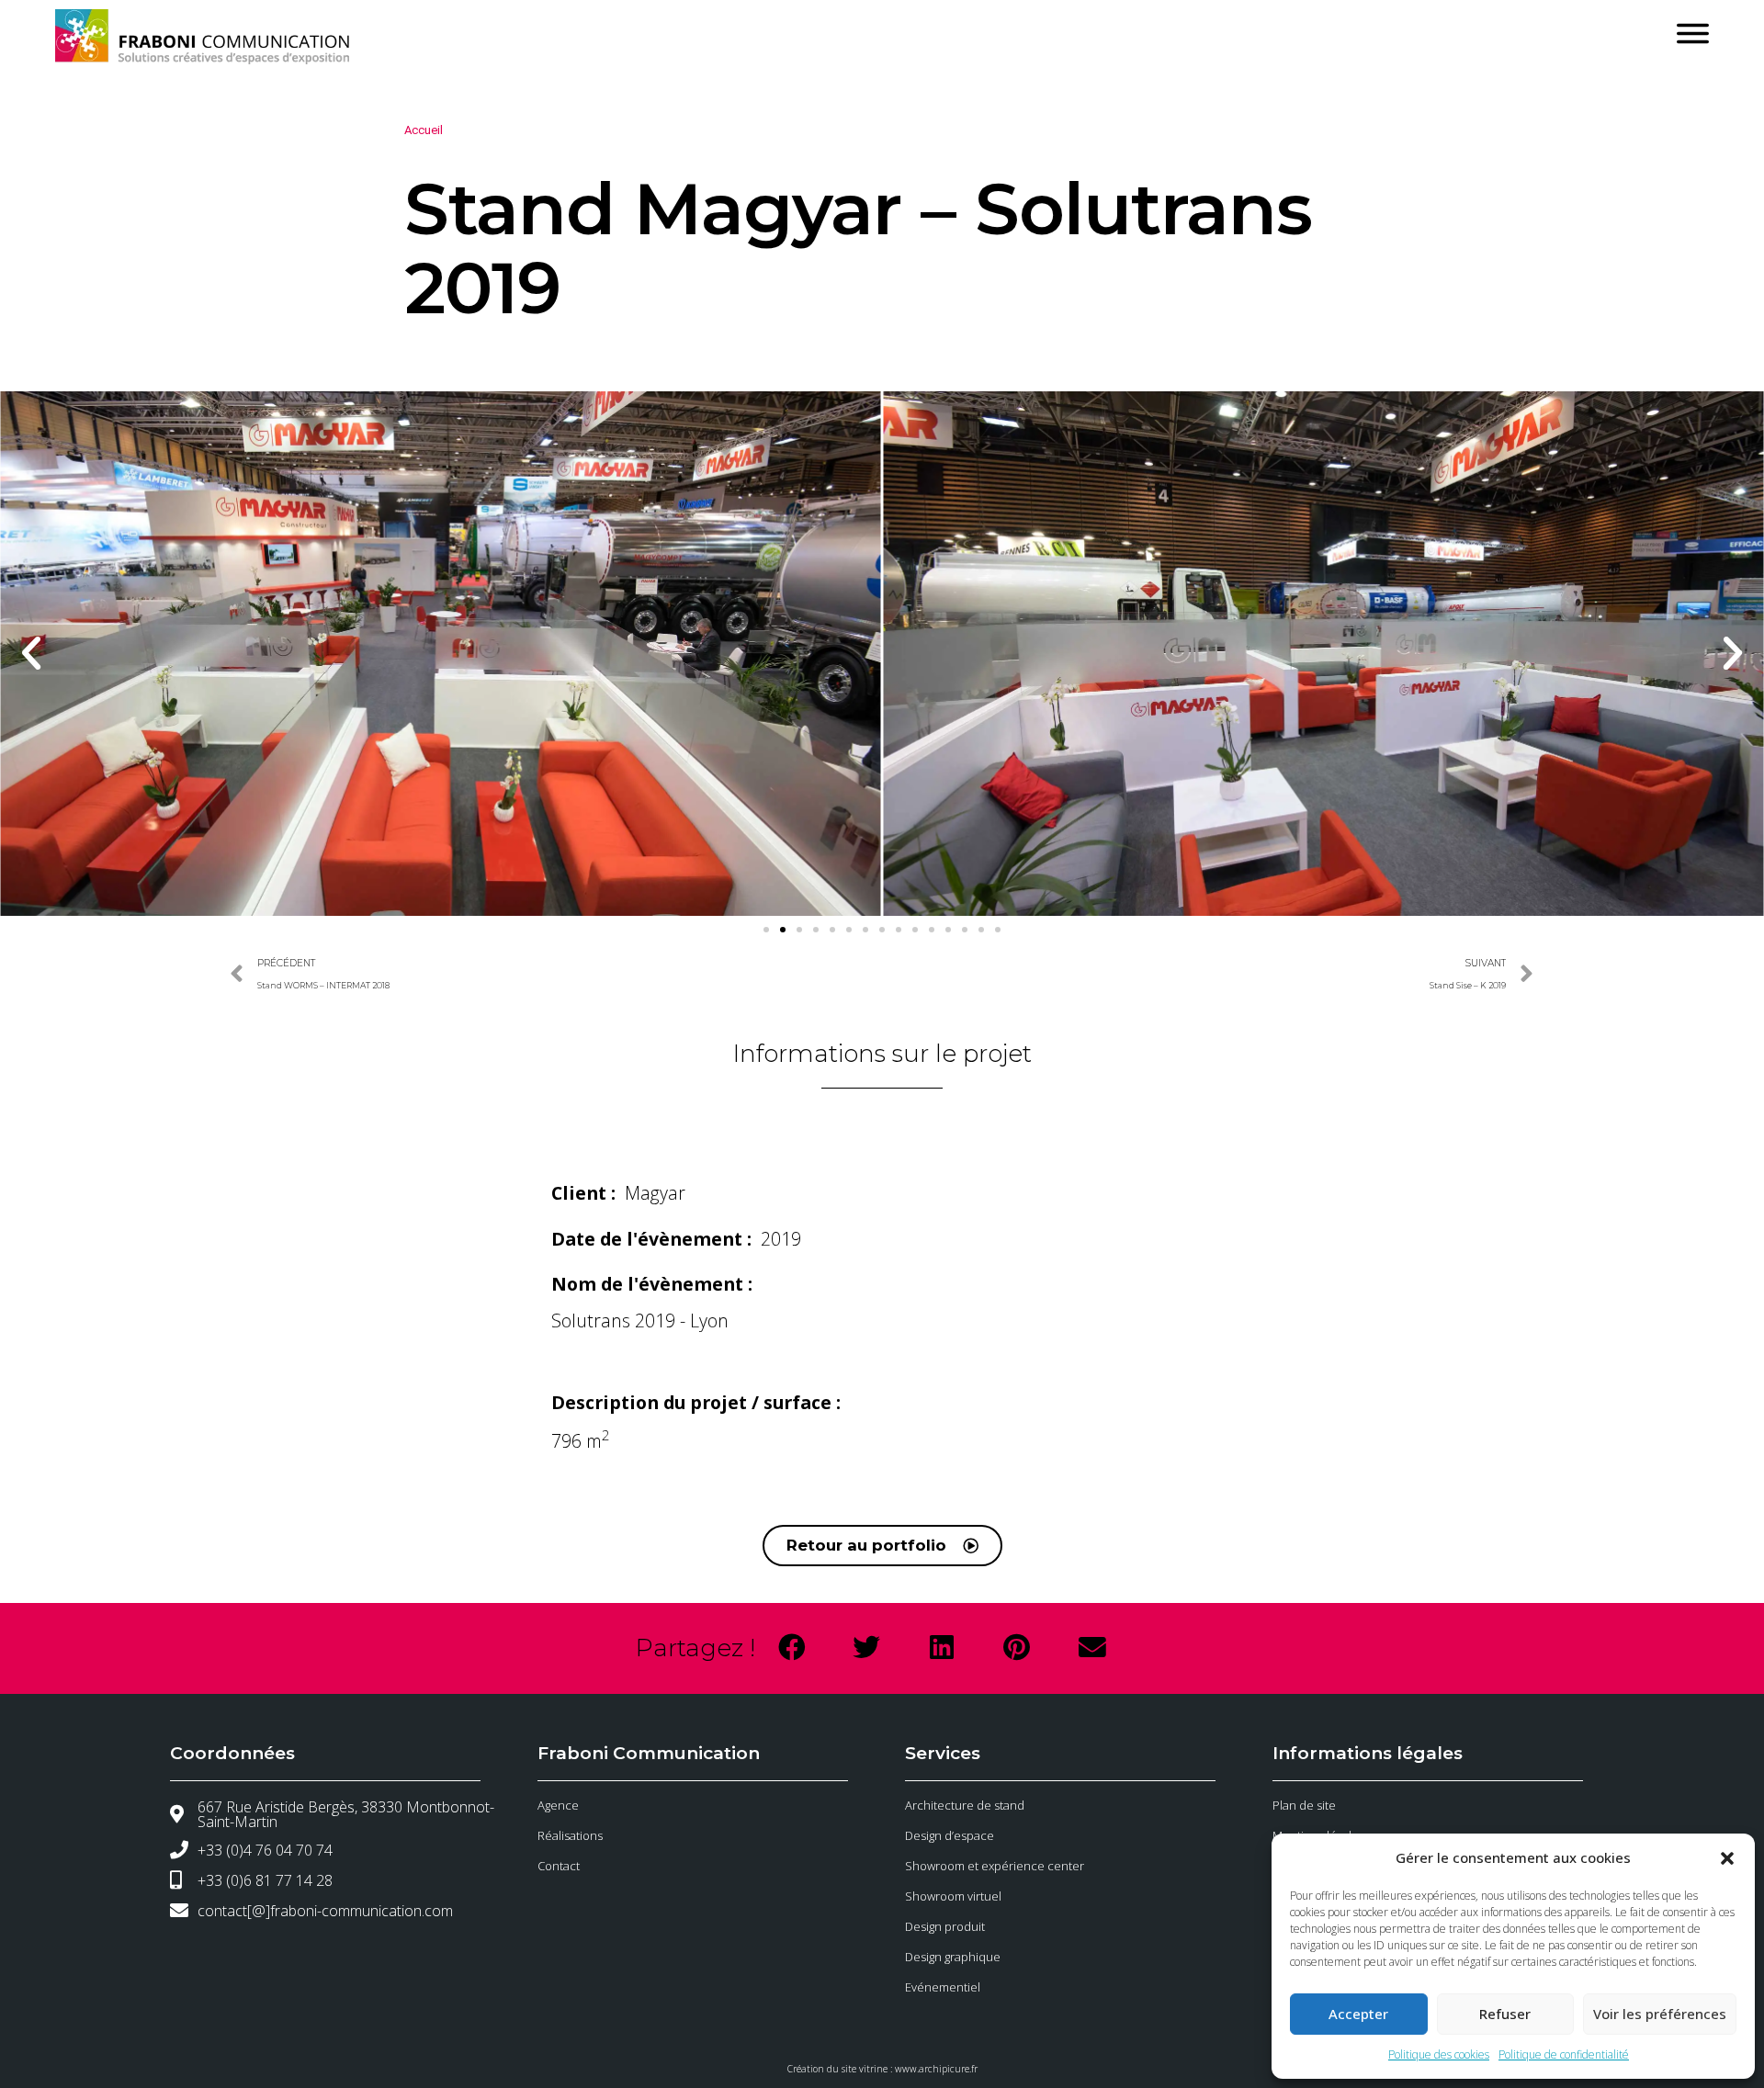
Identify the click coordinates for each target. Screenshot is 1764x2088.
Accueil (424, 130)
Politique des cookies (1439, 2054)
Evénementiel (943, 1987)
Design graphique (953, 1957)
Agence (558, 1805)
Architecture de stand (965, 1805)
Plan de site (1304, 1805)
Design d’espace (950, 1835)
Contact (559, 1866)
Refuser (1505, 2014)
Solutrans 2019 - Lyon (640, 1321)
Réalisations (570, 1835)
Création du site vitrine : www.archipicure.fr (882, 2069)
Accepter (1358, 2014)
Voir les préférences (1660, 2014)
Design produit (945, 1926)
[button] (1727, 1858)
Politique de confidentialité (1564, 2054)
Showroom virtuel (953, 1896)
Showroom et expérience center (995, 1866)
